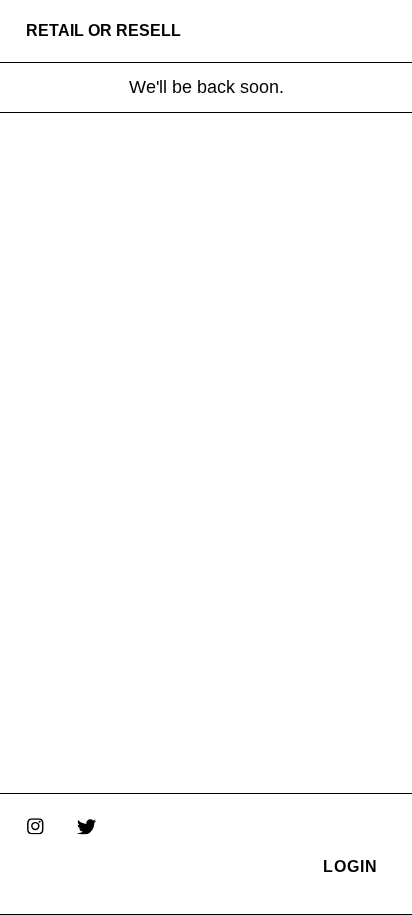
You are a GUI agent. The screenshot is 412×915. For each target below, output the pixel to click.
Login (350, 866)
